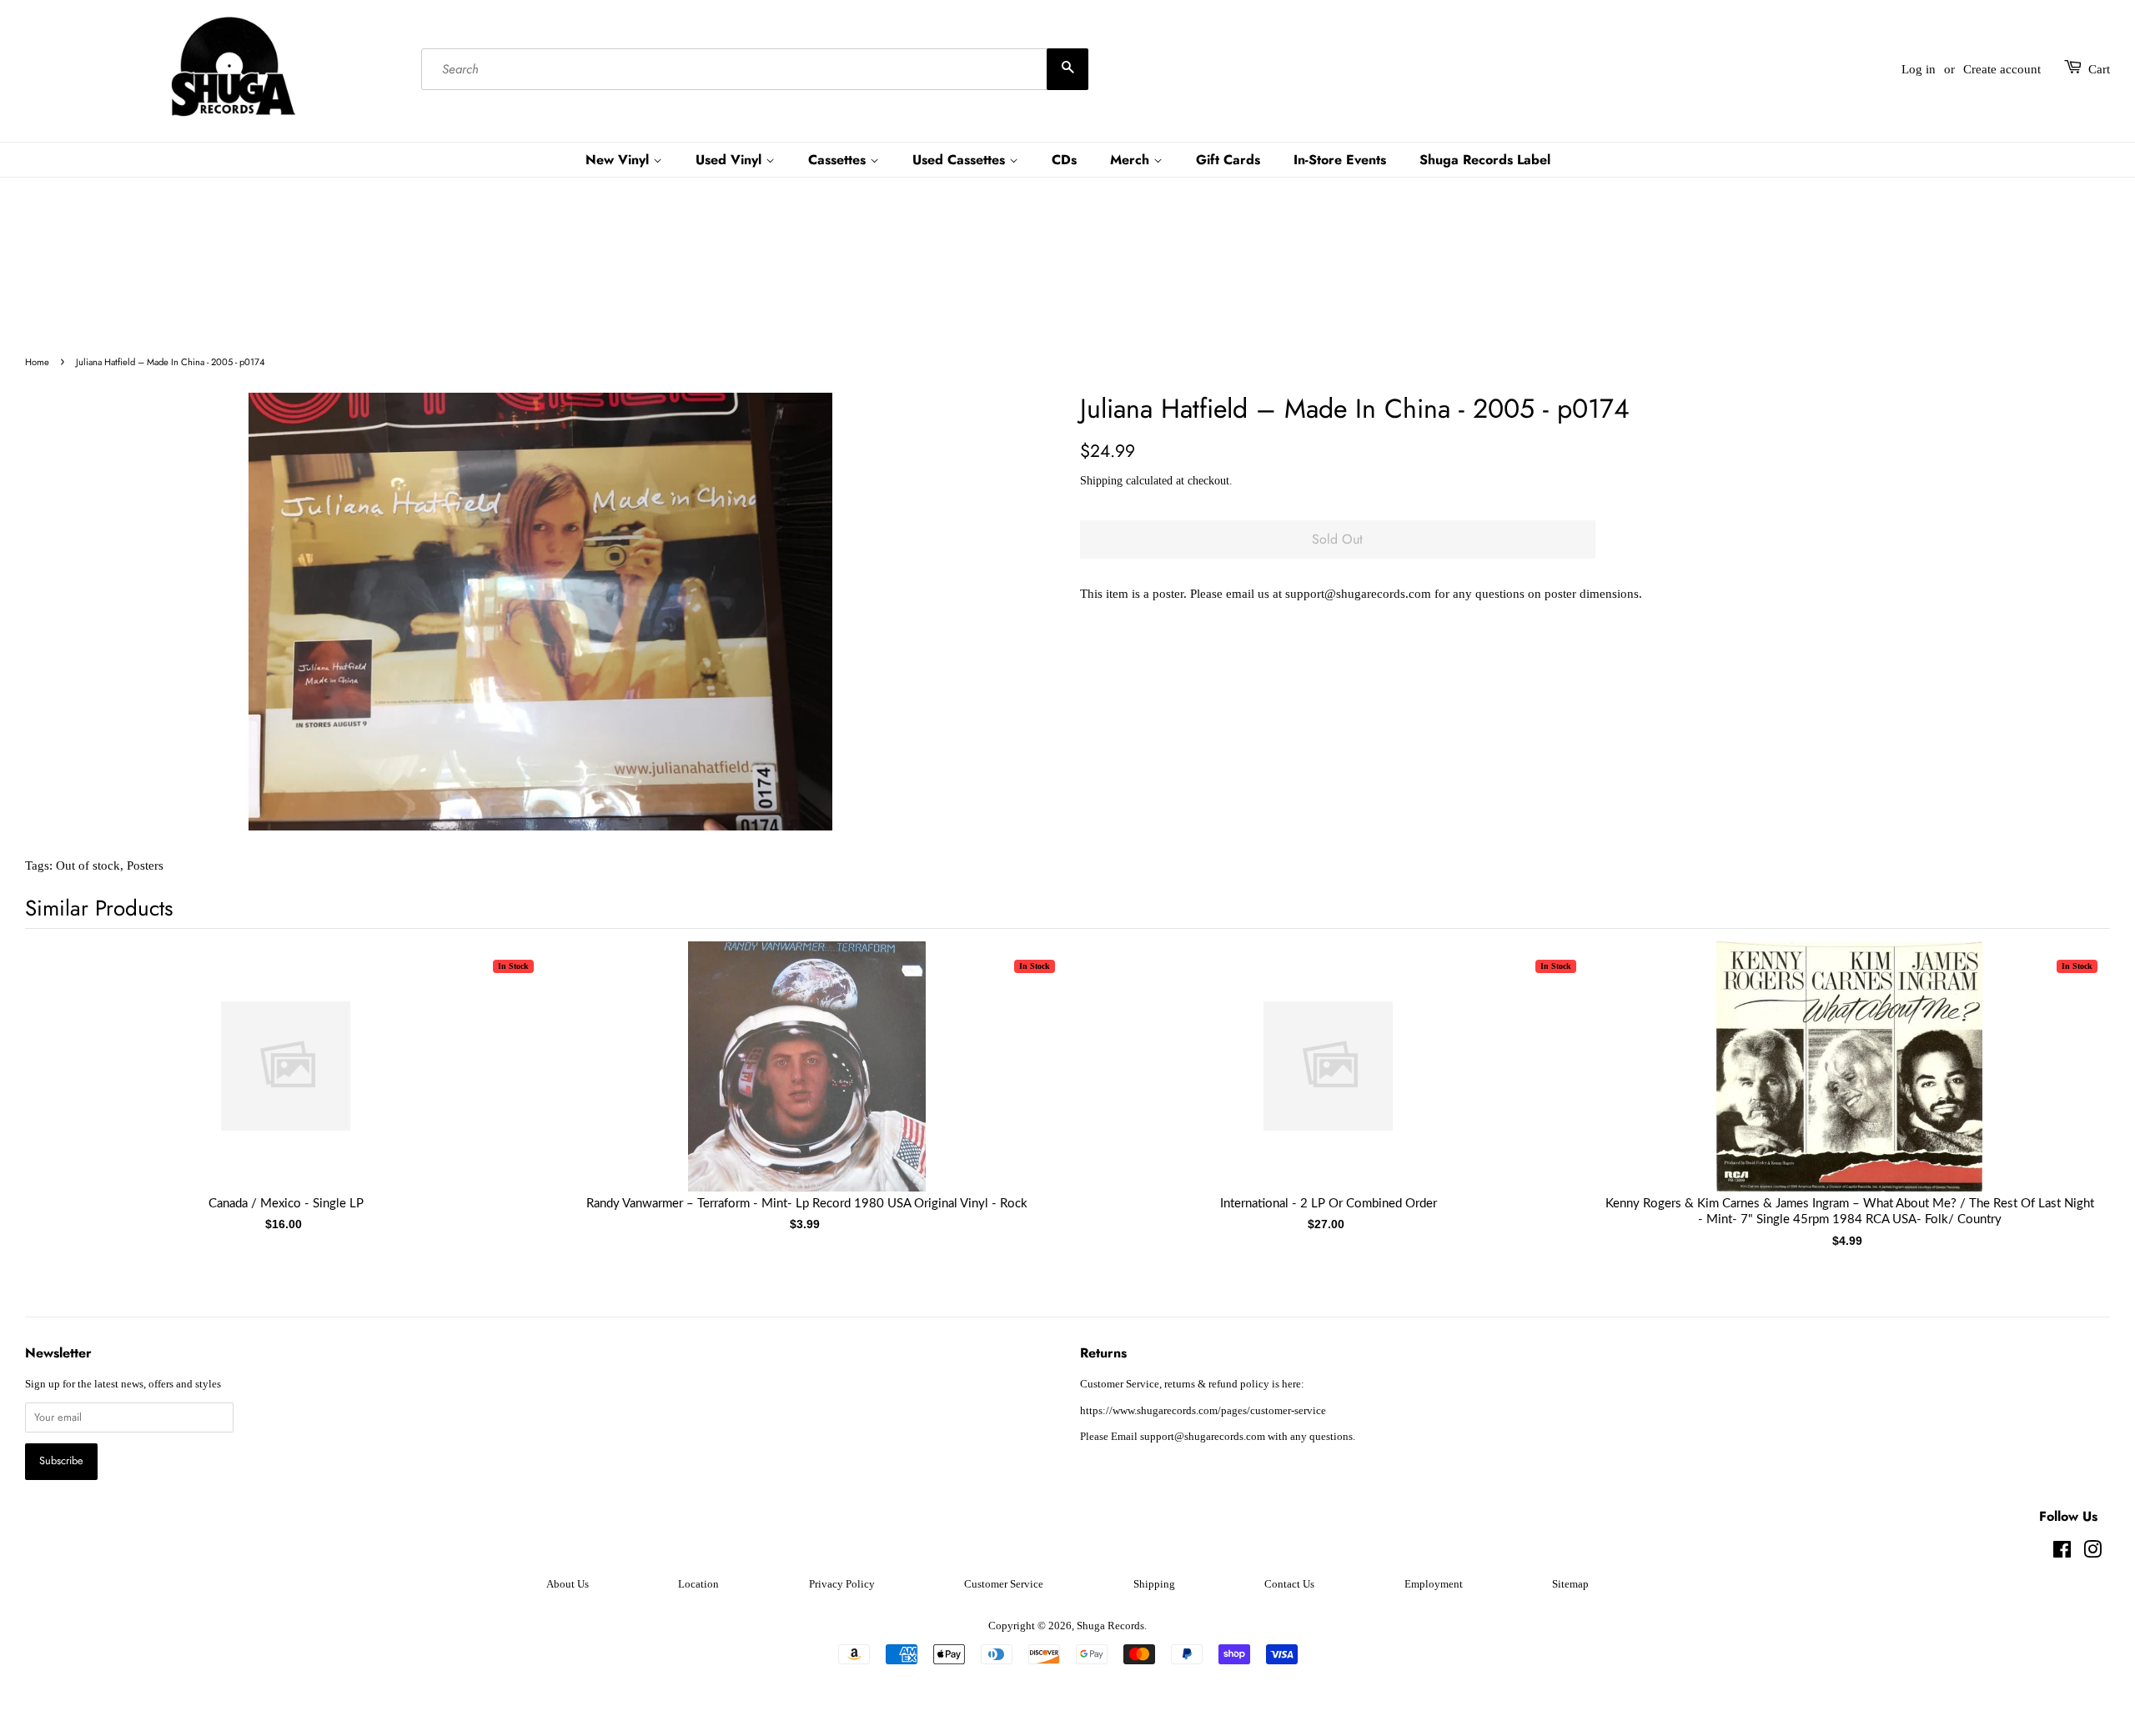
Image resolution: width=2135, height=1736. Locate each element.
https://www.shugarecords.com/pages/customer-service (1203, 1411)
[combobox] (755, 69)
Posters (145, 865)
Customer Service (1004, 1584)
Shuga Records (1110, 1626)
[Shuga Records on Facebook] (2062, 1553)
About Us (568, 1584)
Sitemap (1570, 1584)
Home (37, 362)
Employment (1434, 1584)
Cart (2099, 69)
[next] (2070, 1069)
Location (698, 1584)
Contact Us (1289, 1584)
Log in (1919, 69)
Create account (2002, 69)
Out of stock (88, 865)
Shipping (1101, 481)
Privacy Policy (842, 1584)
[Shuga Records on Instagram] (2092, 1553)
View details (286, 1083)
